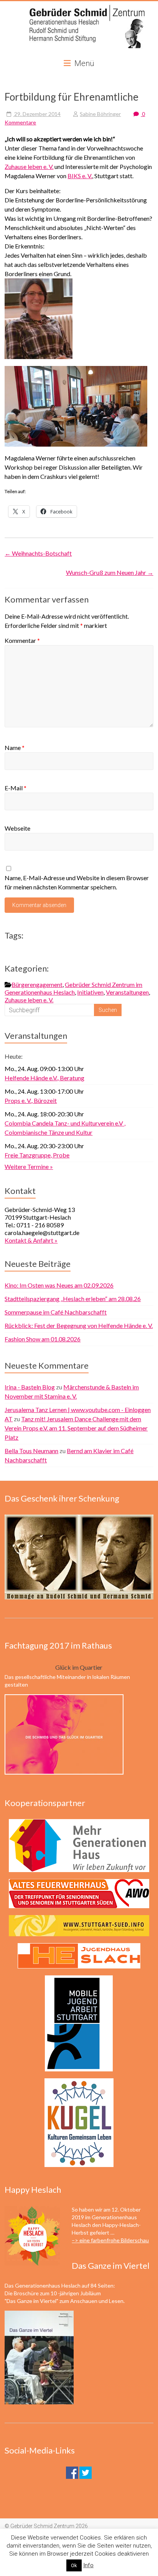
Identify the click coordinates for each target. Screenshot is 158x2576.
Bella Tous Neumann (31, 1451)
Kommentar (22, 640)
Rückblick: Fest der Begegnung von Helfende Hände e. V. (79, 1325)
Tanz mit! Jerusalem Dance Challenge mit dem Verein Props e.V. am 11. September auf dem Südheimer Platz (76, 1428)
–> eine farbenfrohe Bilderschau (110, 2240)
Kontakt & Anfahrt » (31, 1240)
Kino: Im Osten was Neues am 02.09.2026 (59, 1285)
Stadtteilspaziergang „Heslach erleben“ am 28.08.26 (73, 1299)
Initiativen (90, 992)
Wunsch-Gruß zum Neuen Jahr (110, 572)
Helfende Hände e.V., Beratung (44, 1078)
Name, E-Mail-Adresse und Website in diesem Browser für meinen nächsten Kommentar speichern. (77, 882)
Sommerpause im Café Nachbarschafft (56, 1312)
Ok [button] (74, 2565)
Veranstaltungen (127, 992)
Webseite (17, 828)
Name (15, 747)
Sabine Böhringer (100, 114)
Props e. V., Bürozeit (31, 1100)
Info (88, 2565)
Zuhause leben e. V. (29, 166)
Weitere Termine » (29, 1166)
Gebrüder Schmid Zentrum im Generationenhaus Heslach (73, 988)
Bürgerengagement (37, 984)
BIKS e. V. (80, 176)
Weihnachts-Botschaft (38, 553)
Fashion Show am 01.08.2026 (43, 1339)
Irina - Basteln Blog (30, 1387)
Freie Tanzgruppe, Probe (37, 1155)
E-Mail (16, 788)
